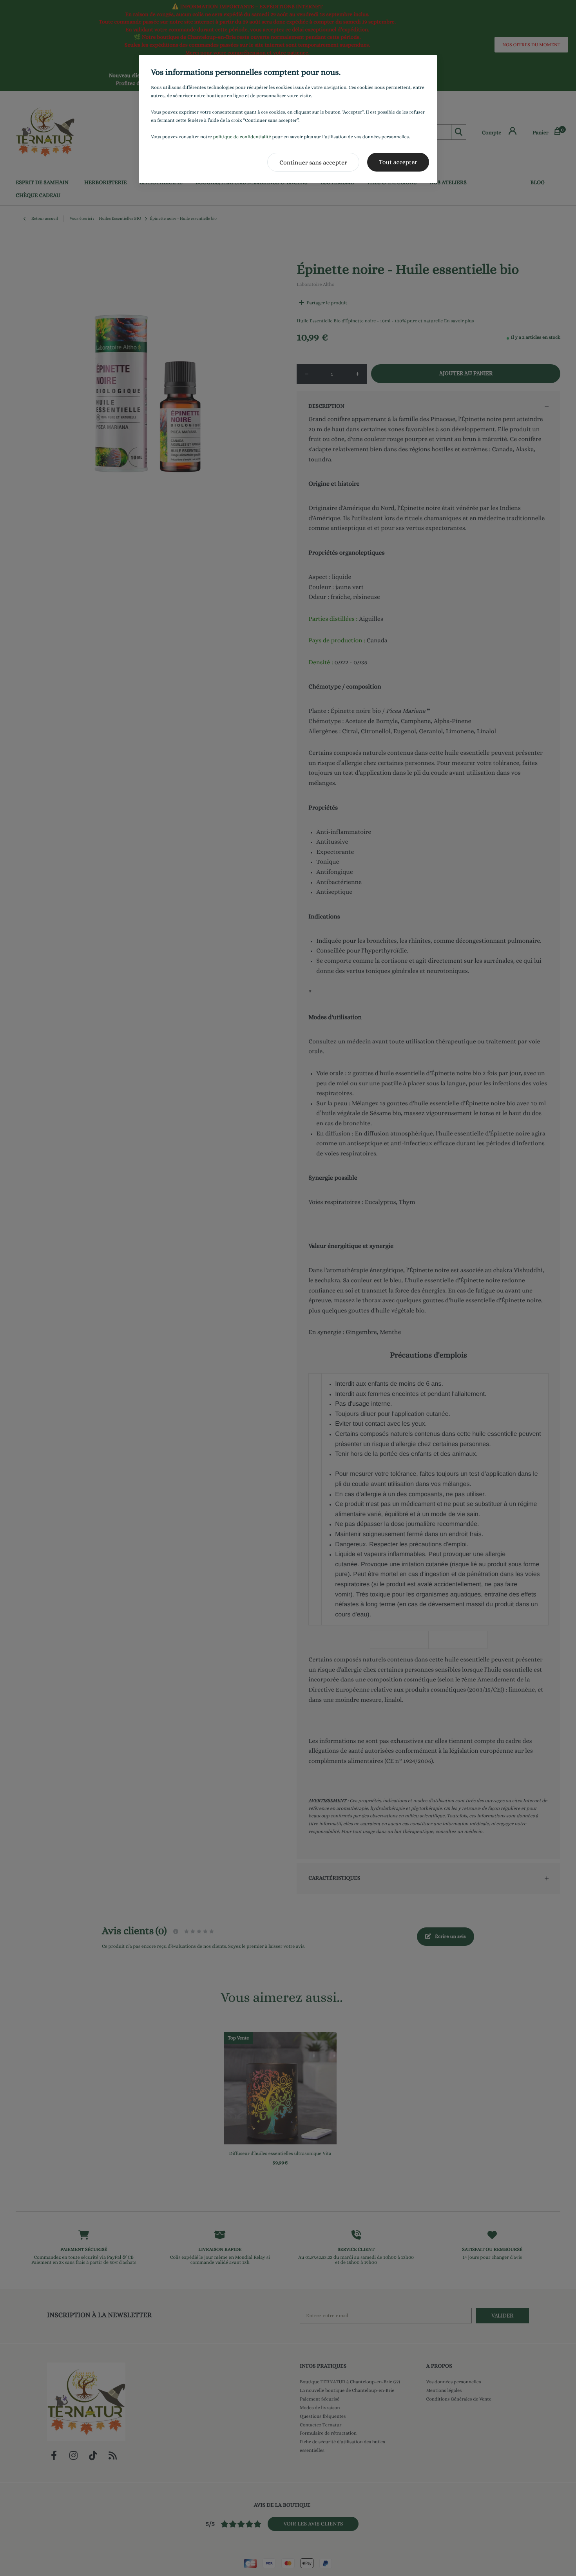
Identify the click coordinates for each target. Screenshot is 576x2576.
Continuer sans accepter (313, 162)
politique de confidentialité (242, 137)
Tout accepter (398, 162)
